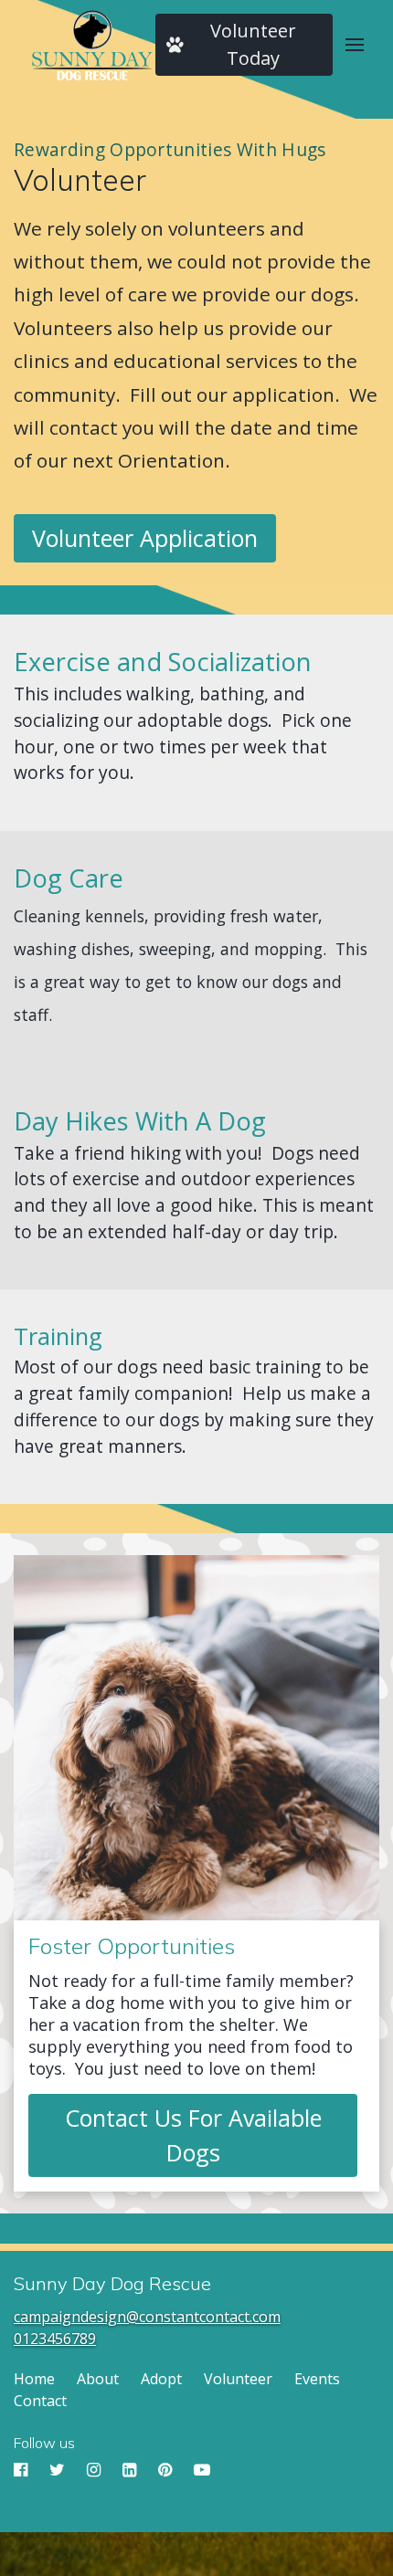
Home (34, 2379)
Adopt (161, 2379)
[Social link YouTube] (202, 2470)
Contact (40, 2401)
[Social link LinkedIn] (131, 2470)
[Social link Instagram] (96, 2470)
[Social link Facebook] (22, 2470)
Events (317, 2379)
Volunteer (80, 180)
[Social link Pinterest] (167, 2470)
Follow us (44, 2443)
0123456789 (55, 2339)
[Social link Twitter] (59, 2470)
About (98, 2379)
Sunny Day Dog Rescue (112, 2284)
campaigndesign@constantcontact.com (147, 2317)
